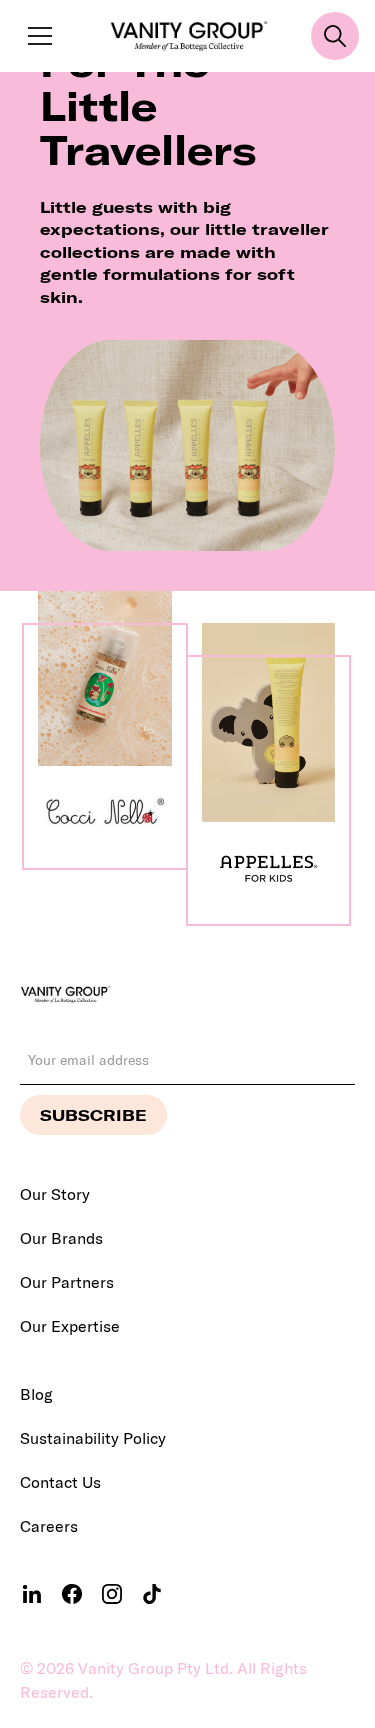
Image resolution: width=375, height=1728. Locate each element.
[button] (36, 36)
